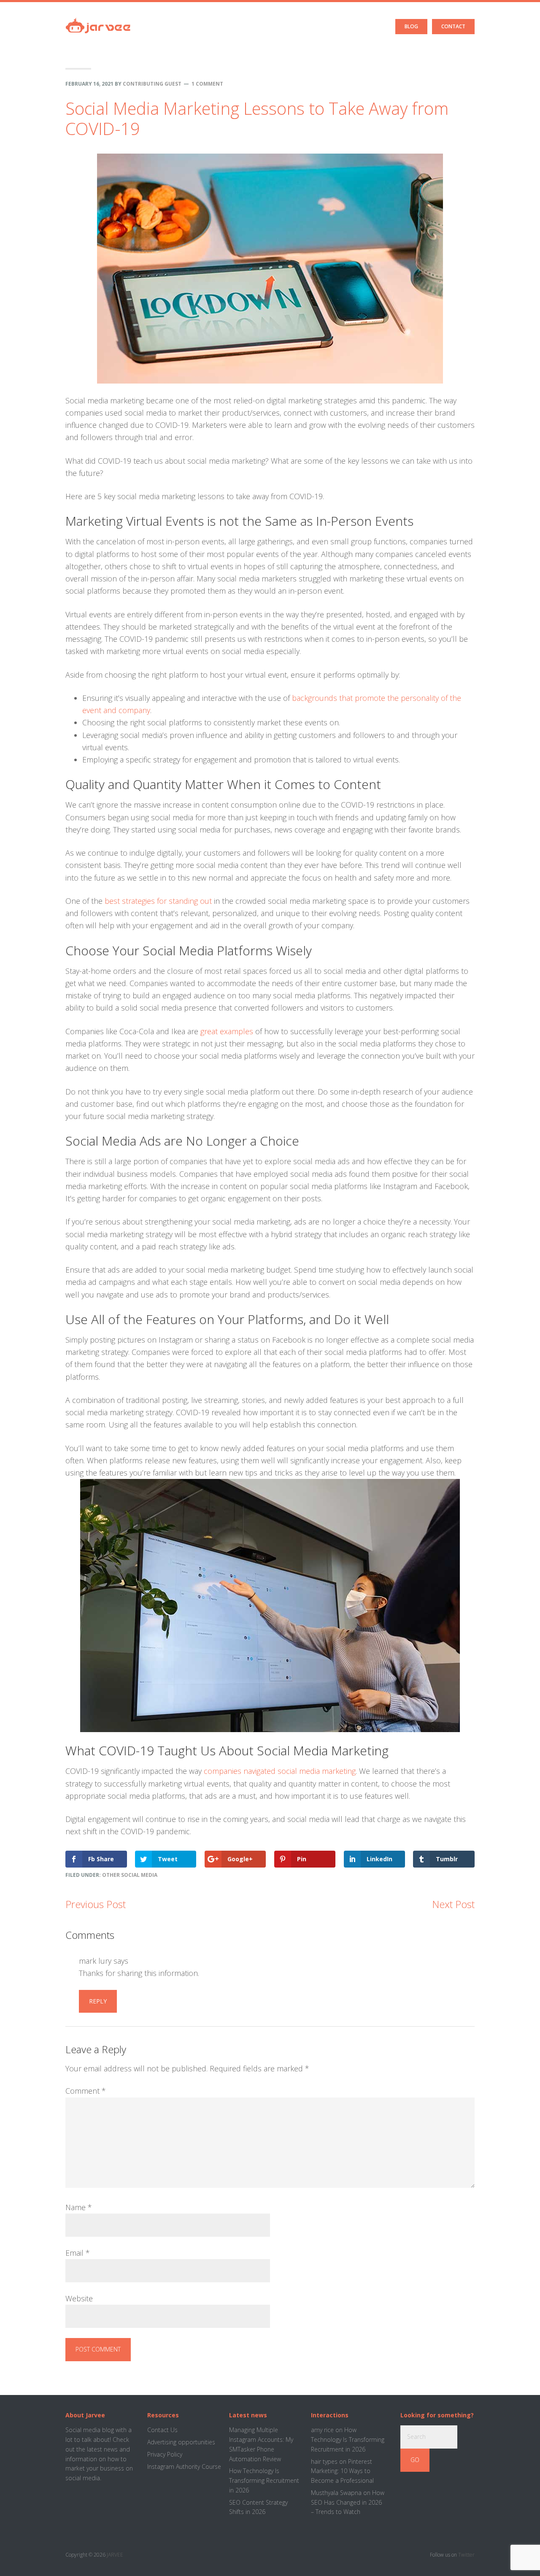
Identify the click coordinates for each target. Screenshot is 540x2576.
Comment (86, 2091)
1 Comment (207, 84)
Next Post (453, 1904)
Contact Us (162, 2430)
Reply (98, 2001)
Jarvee (98, 19)
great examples (227, 1031)
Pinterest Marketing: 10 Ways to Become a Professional (342, 2471)
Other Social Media (130, 1875)
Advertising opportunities (181, 2442)
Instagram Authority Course (184, 2467)
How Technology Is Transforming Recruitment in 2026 (264, 2480)
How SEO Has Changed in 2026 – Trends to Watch (348, 2502)
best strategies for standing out (158, 901)
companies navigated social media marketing (280, 1771)
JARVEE (115, 2555)
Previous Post (96, 1904)
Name (79, 2207)
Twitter (466, 2555)
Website (79, 2298)
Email (78, 2253)
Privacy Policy (165, 2454)
